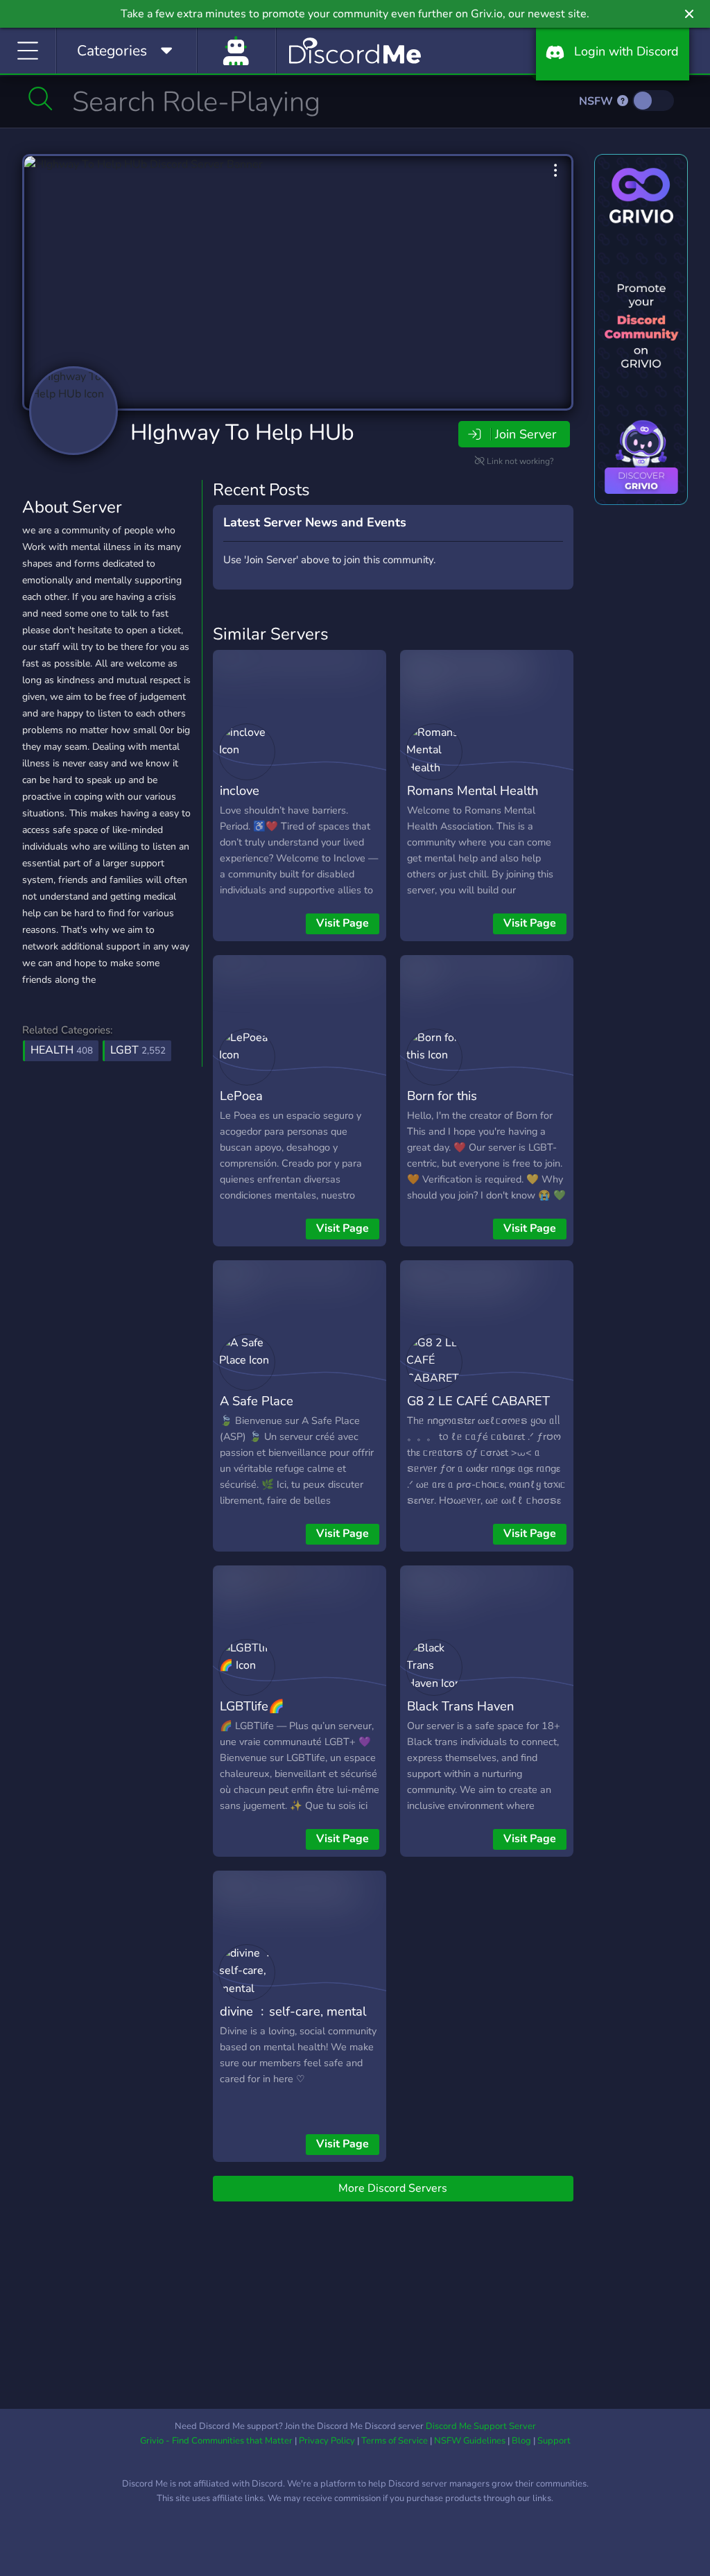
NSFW (597, 101)
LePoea (241, 1096)
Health (62, 1050)
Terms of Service (395, 2441)
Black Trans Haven (460, 1706)
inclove (240, 790)
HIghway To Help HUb (242, 432)
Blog (521, 2441)
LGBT (138, 1050)
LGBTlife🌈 (252, 1706)
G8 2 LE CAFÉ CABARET (478, 1401)
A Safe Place (257, 1401)
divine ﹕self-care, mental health (293, 2021)
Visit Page (343, 923)
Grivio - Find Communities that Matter (216, 2441)
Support (554, 2441)
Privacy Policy (327, 2441)
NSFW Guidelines (470, 2441)
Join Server (526, 434)
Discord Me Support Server (481, 2426)
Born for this (442, 1096)
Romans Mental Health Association (473, 800)
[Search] (41, 98)
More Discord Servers (393, 2188)
